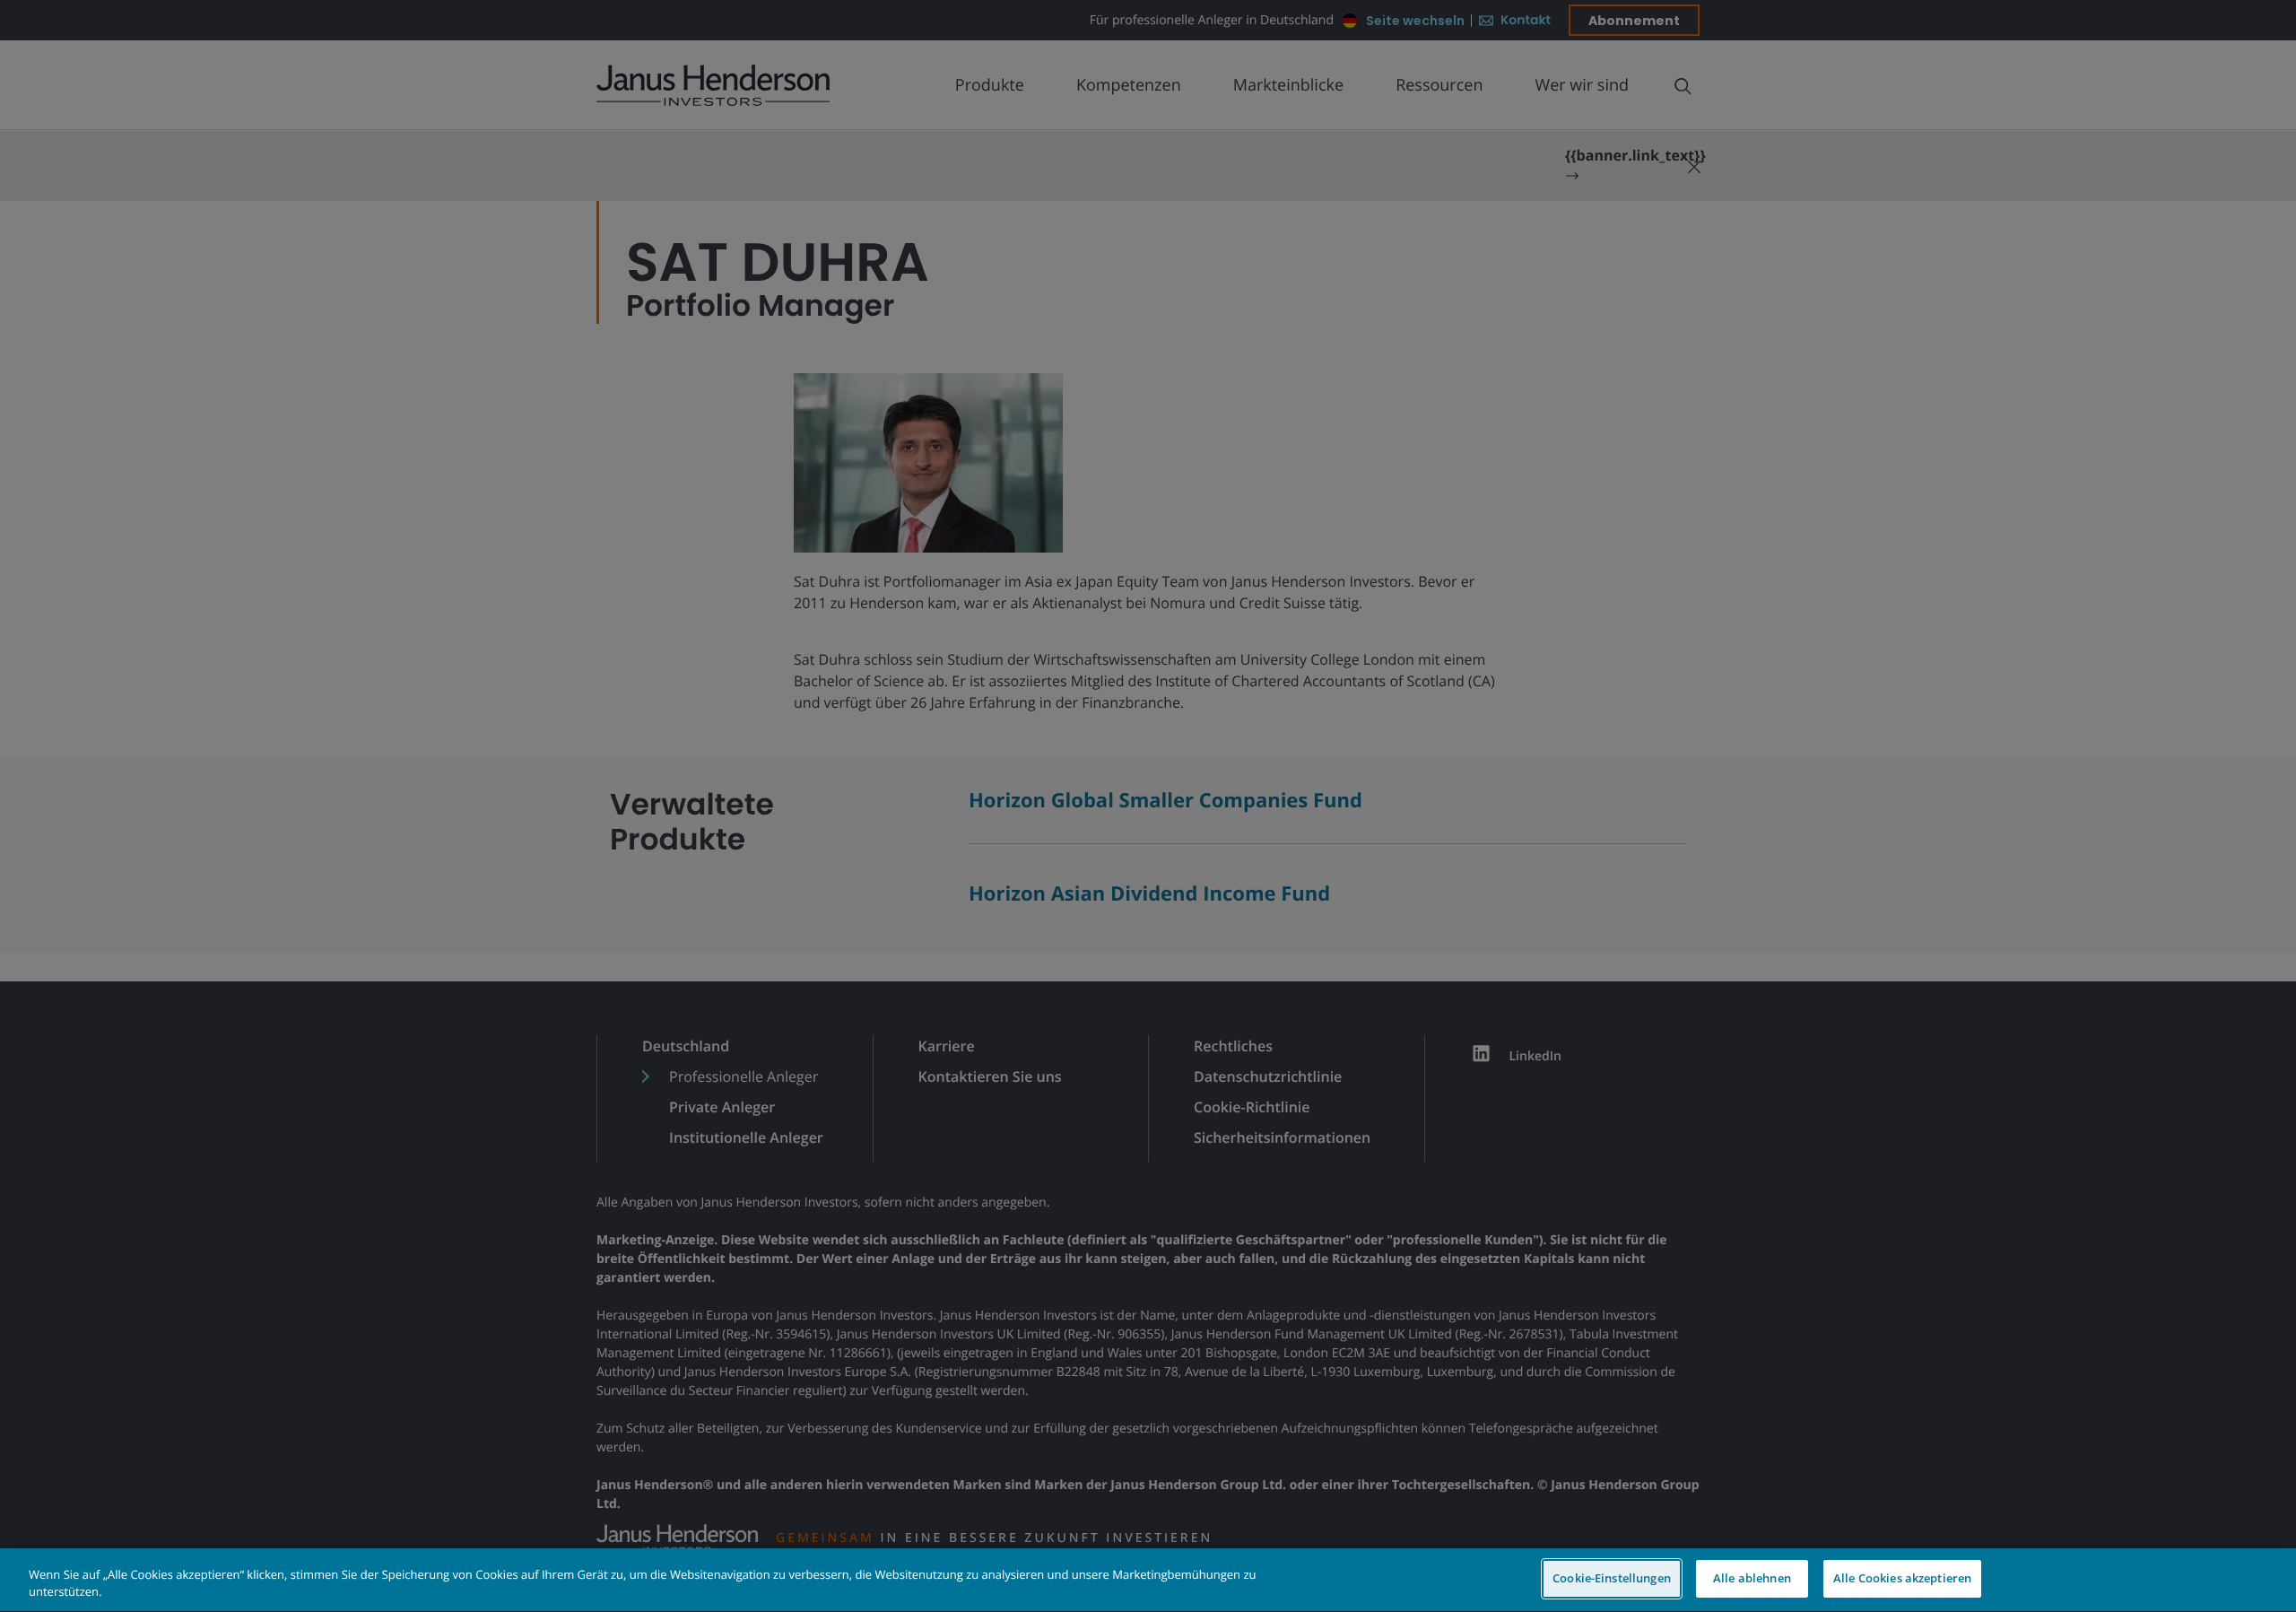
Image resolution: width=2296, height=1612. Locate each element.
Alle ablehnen (1752, 1578)
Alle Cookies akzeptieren (1902, 1578)
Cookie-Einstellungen (1612, 1578)
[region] (1148, 1580)
